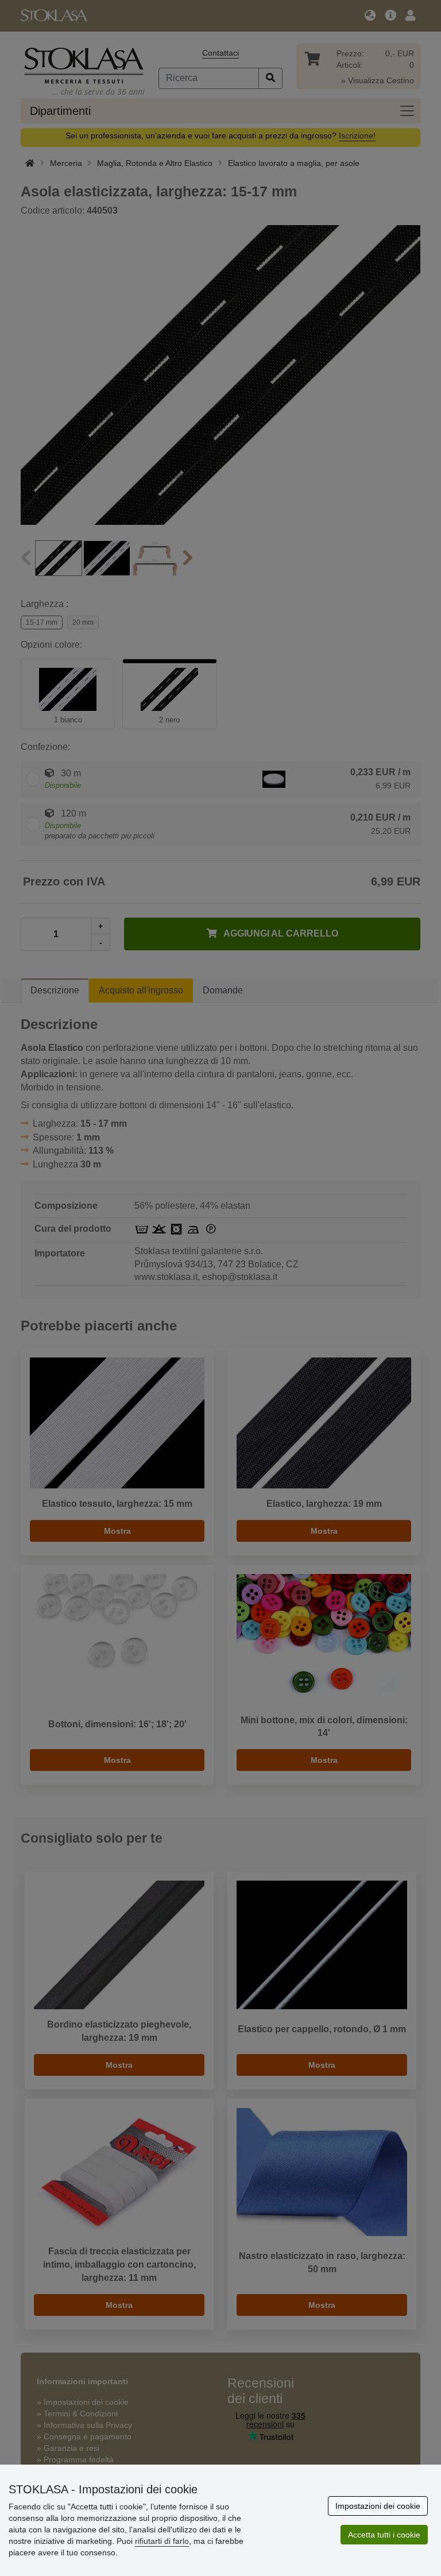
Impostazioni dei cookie (378, 2506)
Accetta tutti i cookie (384, 2535)
